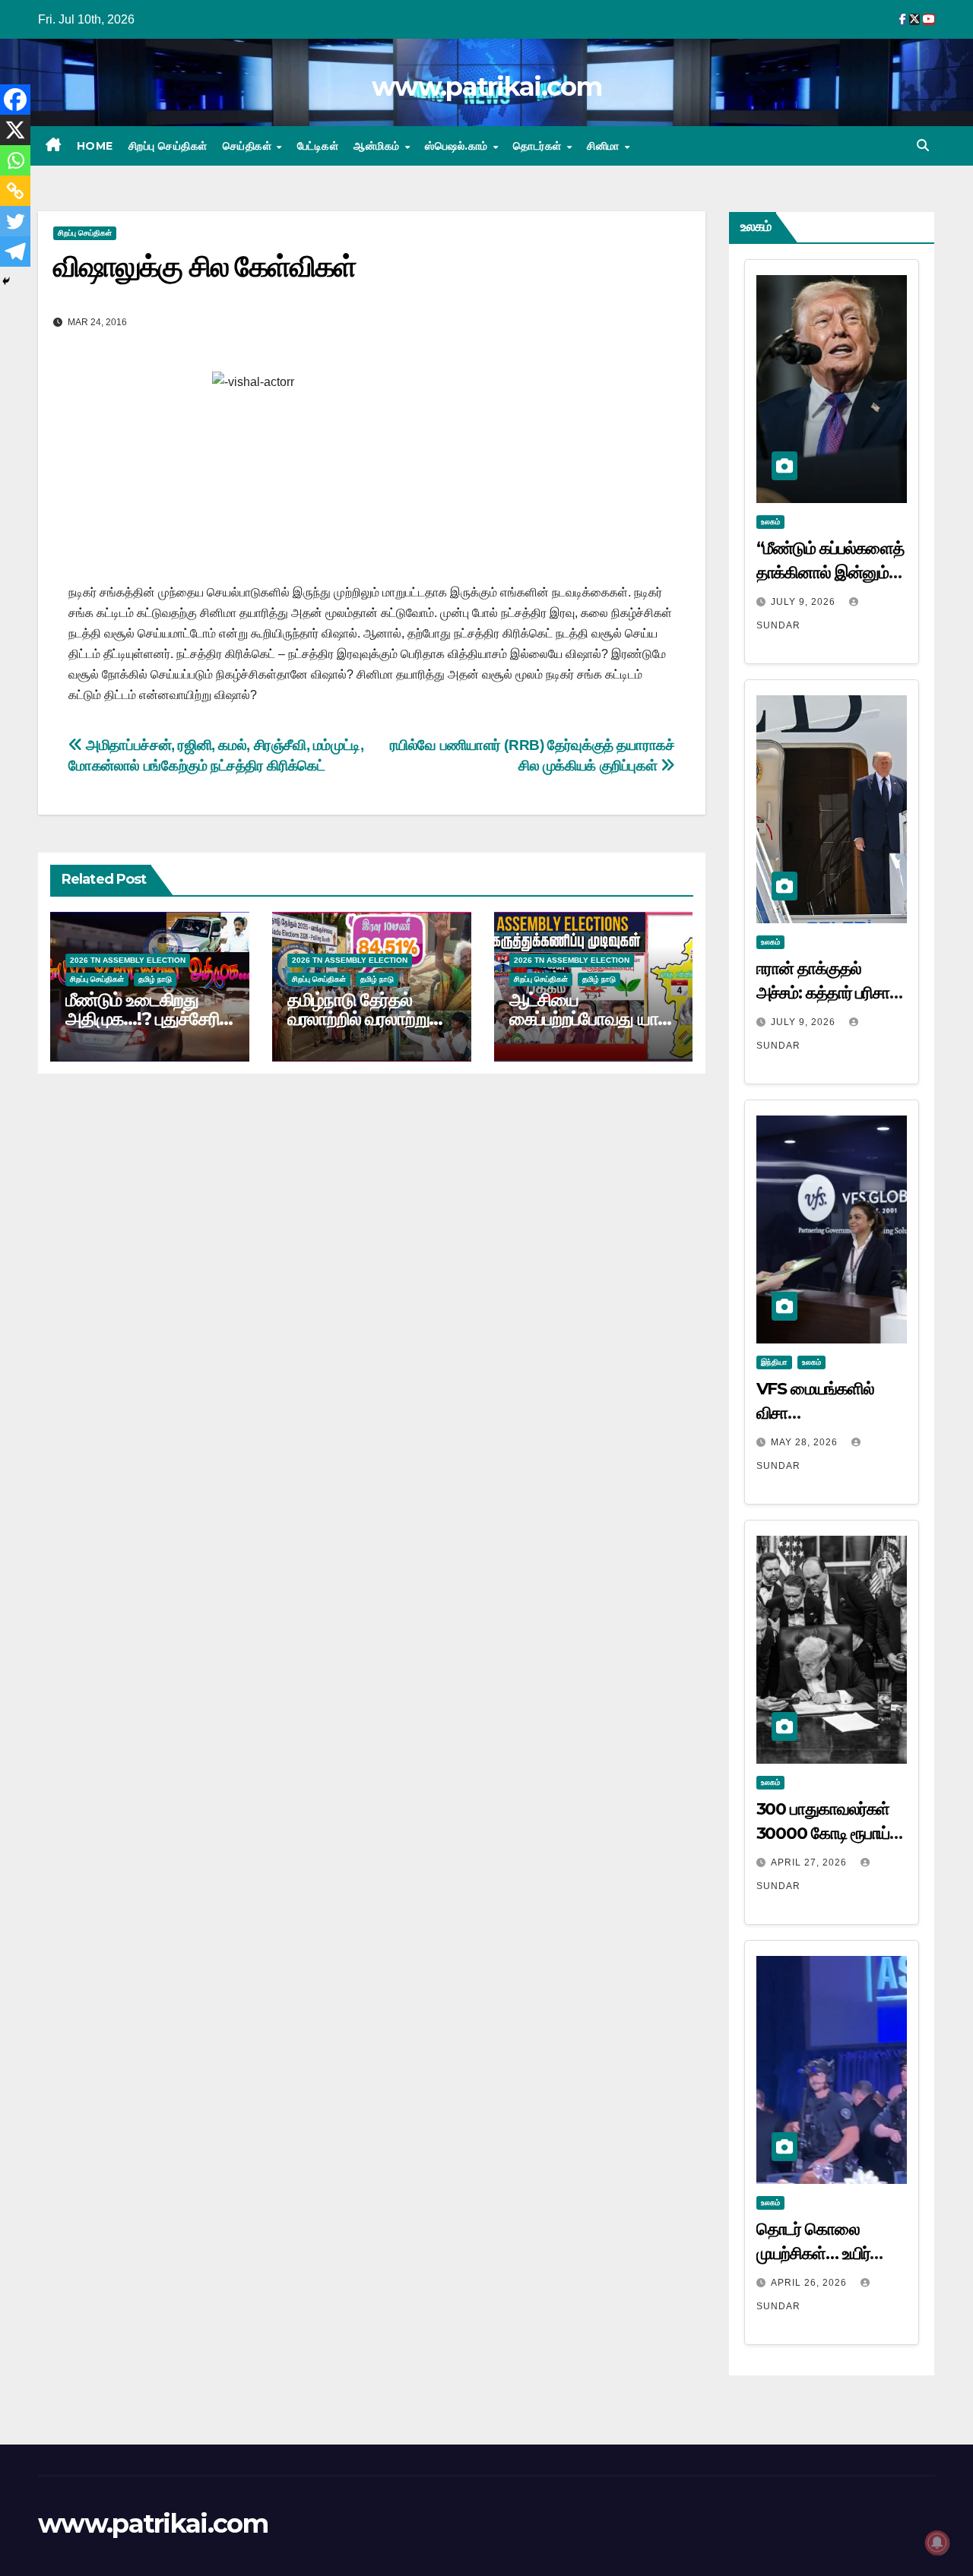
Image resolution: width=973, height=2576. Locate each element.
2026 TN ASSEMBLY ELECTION (128, 960)
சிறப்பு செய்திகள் (168, 146)
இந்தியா (774, 1362)
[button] (923, 146)
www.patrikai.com (486, 87)
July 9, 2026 (805, 602)
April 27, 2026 (810, 1862)
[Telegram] (15, 252)
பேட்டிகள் (318, 146)
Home (95, 146)
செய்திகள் (249, 146)
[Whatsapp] (15, 160)
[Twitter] (15, 221)
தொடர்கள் (539, 146)
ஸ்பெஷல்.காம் (458, 146)
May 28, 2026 (806, 1442)
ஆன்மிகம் (378, 146)
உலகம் (770, 522)
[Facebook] (15, 100)
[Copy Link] (15, 191)
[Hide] (6, 281)
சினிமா (605, 146)
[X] (15, 130)
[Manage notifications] (937, 2543)
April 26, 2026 (810, 2283)
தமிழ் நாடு (155, 979)
